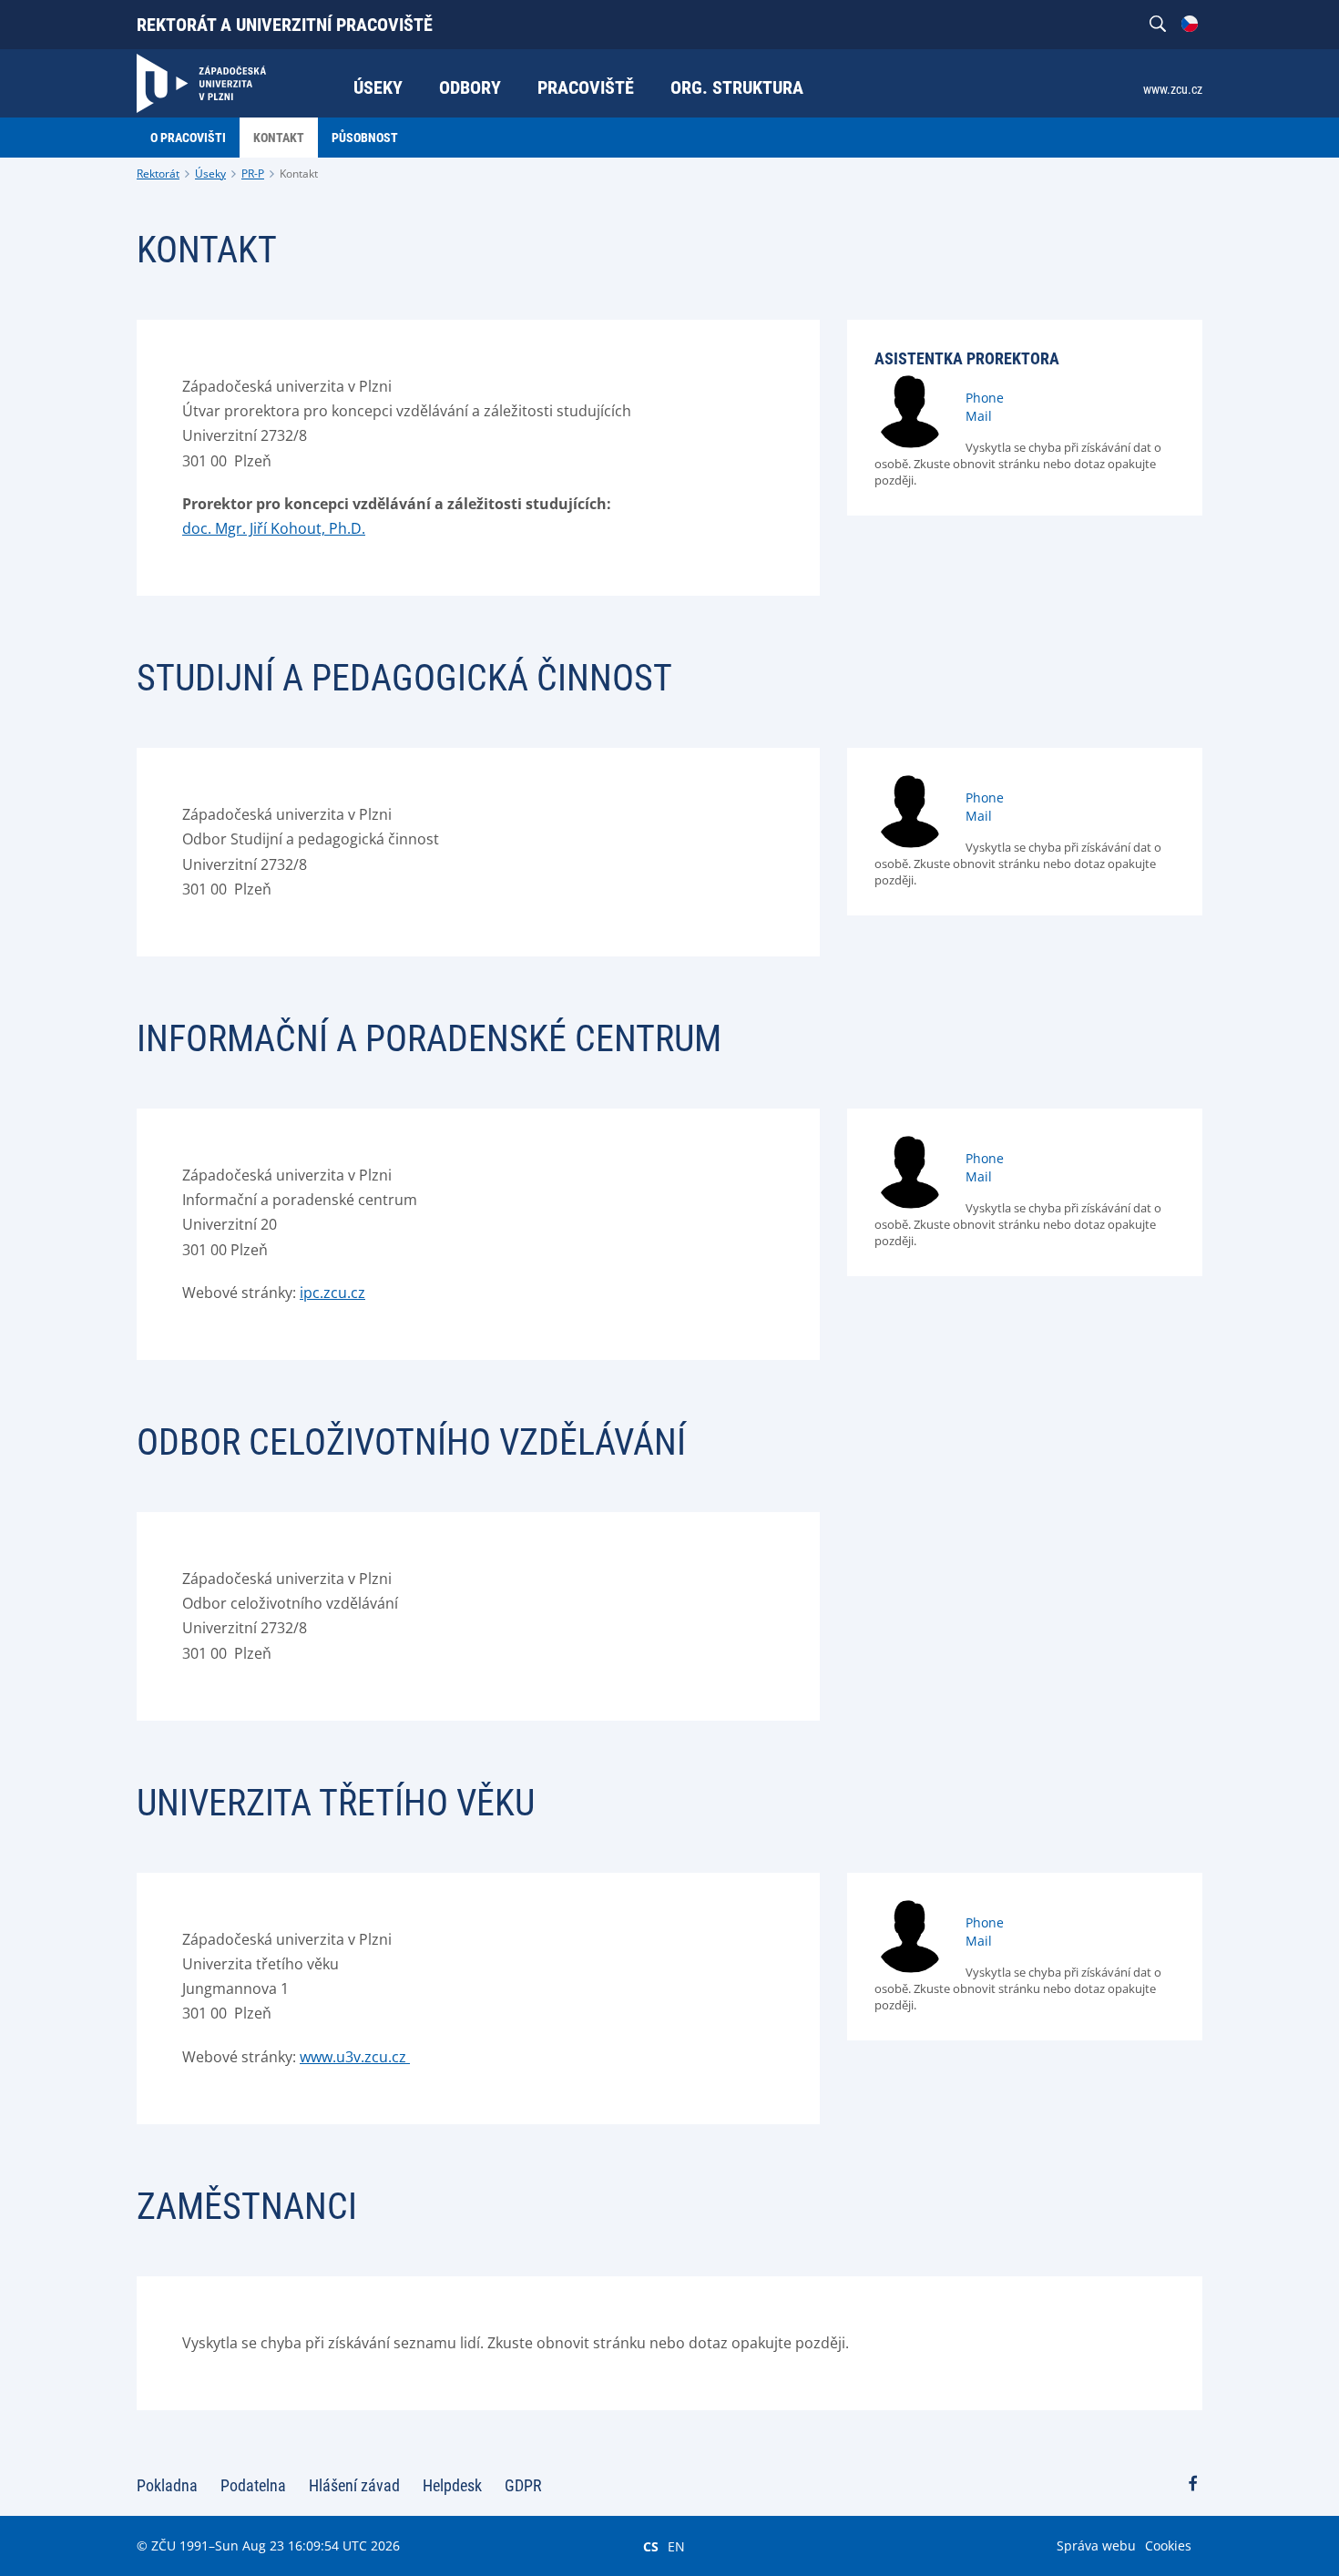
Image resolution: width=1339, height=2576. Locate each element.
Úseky (210, 174)
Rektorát (158, 174)
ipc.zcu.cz (332, 1293)
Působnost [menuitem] (365, 138)
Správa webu (1096, 2545)
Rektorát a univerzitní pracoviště (285, 25)
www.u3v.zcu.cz (355, 2057)
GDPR (523, 2485)
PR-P (253, 174)
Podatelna (253, 2485)
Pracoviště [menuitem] (586, 87)
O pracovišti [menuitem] (188, 138)
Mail (979, 416)
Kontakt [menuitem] (279, 138)
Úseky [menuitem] (378, 87)
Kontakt (299, 174)
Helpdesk (452, 2485)
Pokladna (167, 2485)
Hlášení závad (354, 2485)
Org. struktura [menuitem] (737, 87)
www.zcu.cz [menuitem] (1173, 89)
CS (651, 2546)
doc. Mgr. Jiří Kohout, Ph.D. (274, 528)
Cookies (1168, 2545)
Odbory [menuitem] (470, 87)
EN (676, 2546)
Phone (985, 398)
